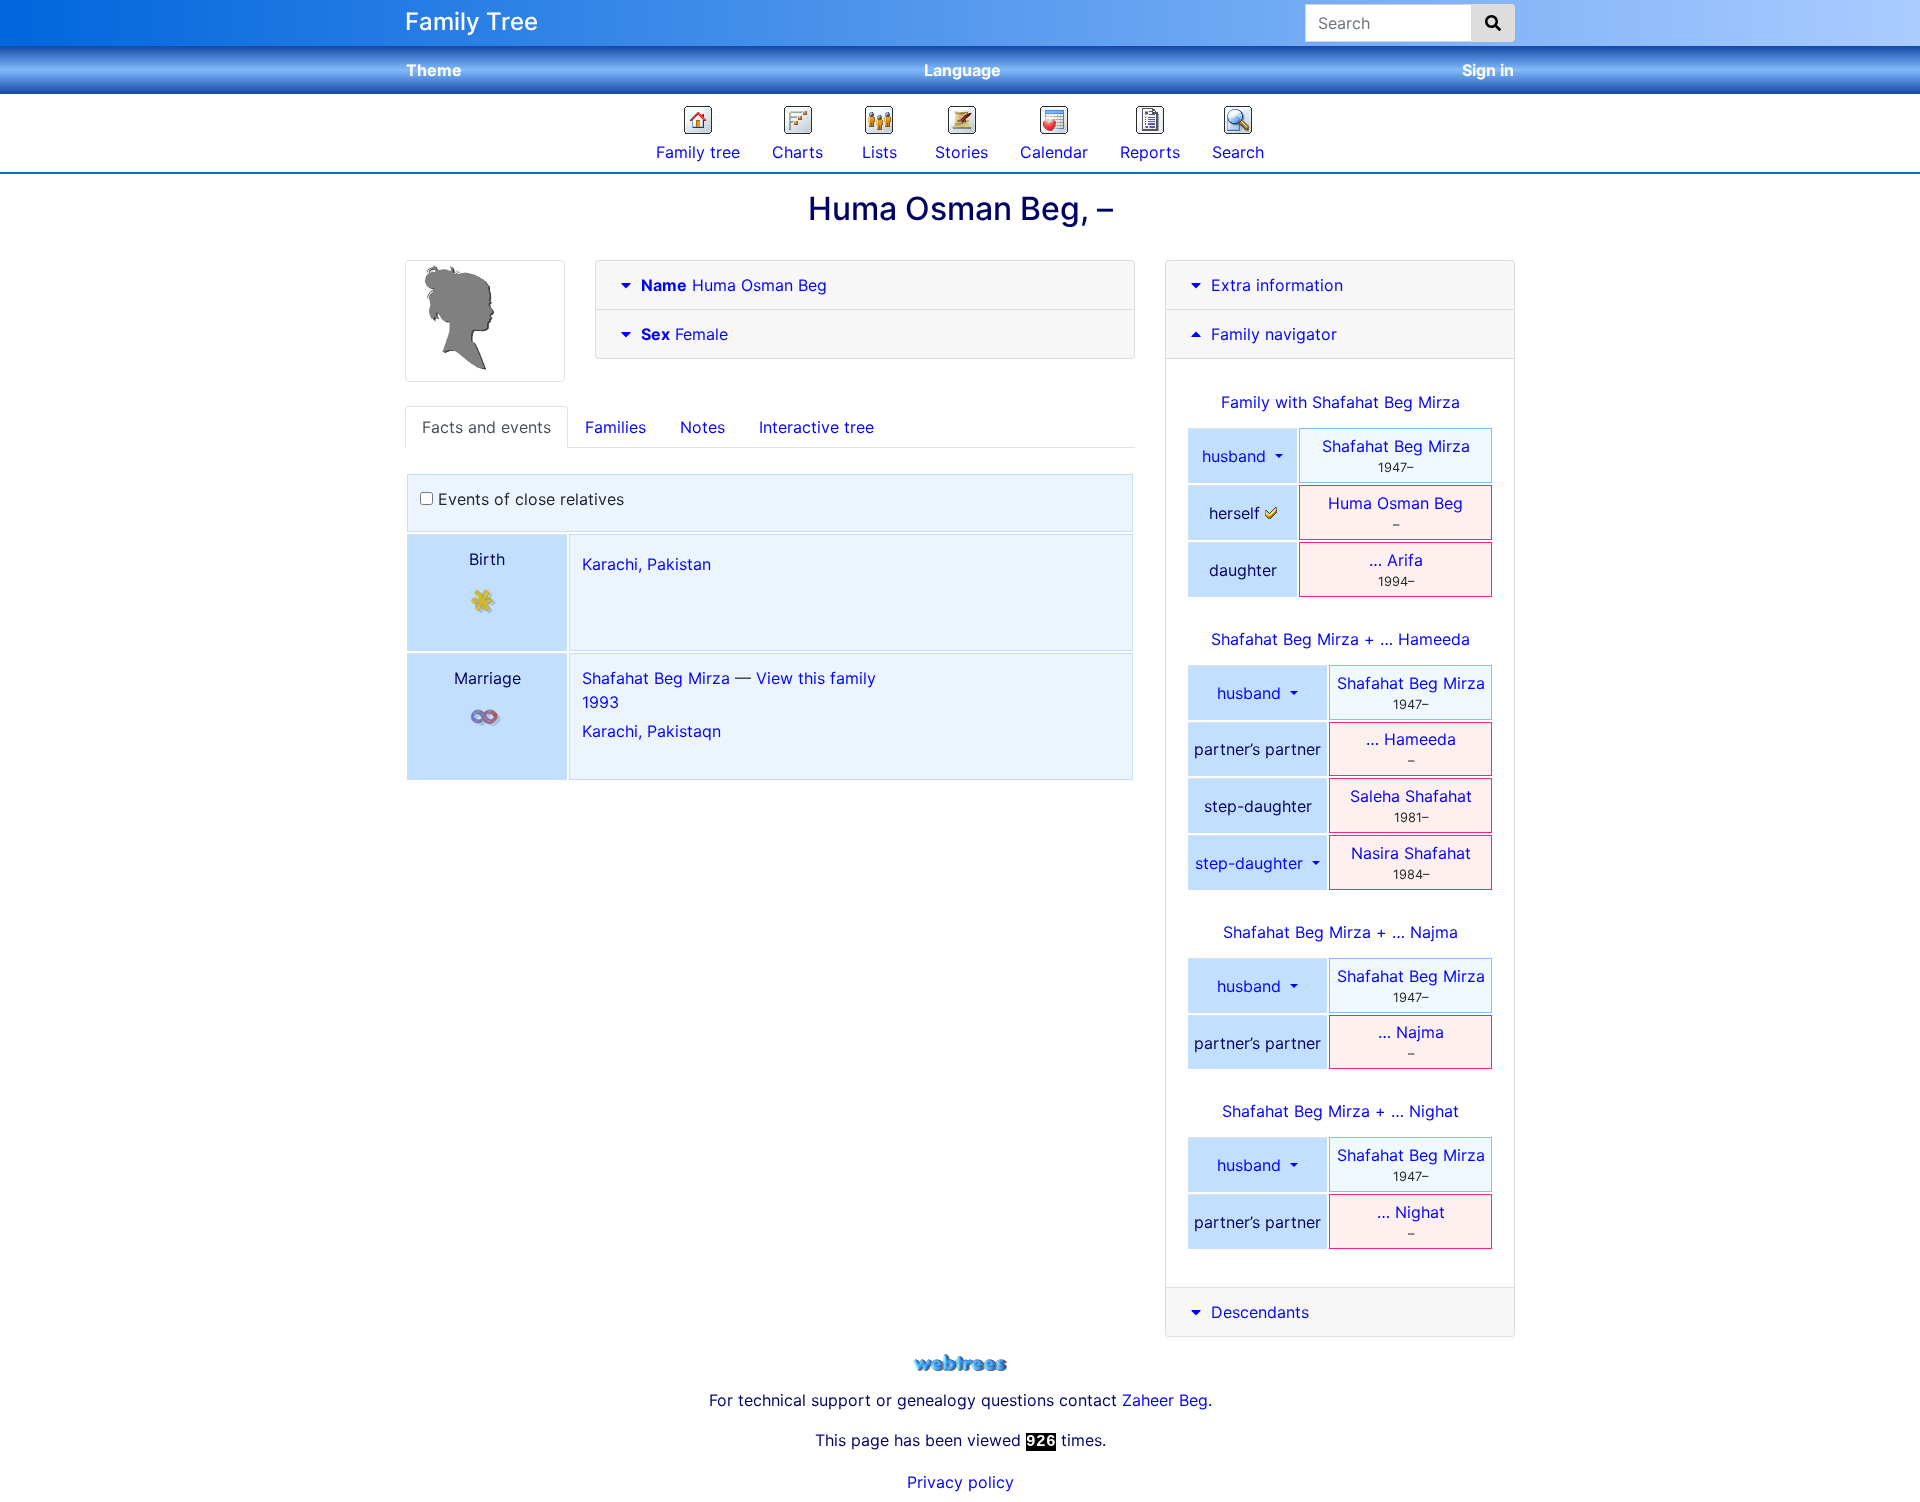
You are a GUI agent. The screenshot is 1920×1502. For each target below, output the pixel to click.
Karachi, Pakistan (646, 564)
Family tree (698, 152)
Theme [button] (434, 70)
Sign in (1488, 70)
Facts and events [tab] (486, 427)
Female (684, 334)
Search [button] (1238, 152)
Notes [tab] (702, 427)
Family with (1340, 402)
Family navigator (1271, 334)
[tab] (865, 285)
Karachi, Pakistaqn (651, 731)
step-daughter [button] (1251, 863)
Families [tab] (615, 427)
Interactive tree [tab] (816, 427)
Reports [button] (1150, 152)
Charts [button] (797, 152)
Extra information (1277, 285)
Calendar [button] (1054, 152)
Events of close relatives (528, 499)
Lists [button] (879, 152)
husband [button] (1236, 456)
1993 (600, 702)
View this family (816, 678)
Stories (961, 152)
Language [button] (962, 70)
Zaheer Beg (1165, 1400)
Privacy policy (960, 1482)
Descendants (1260, 1312)
